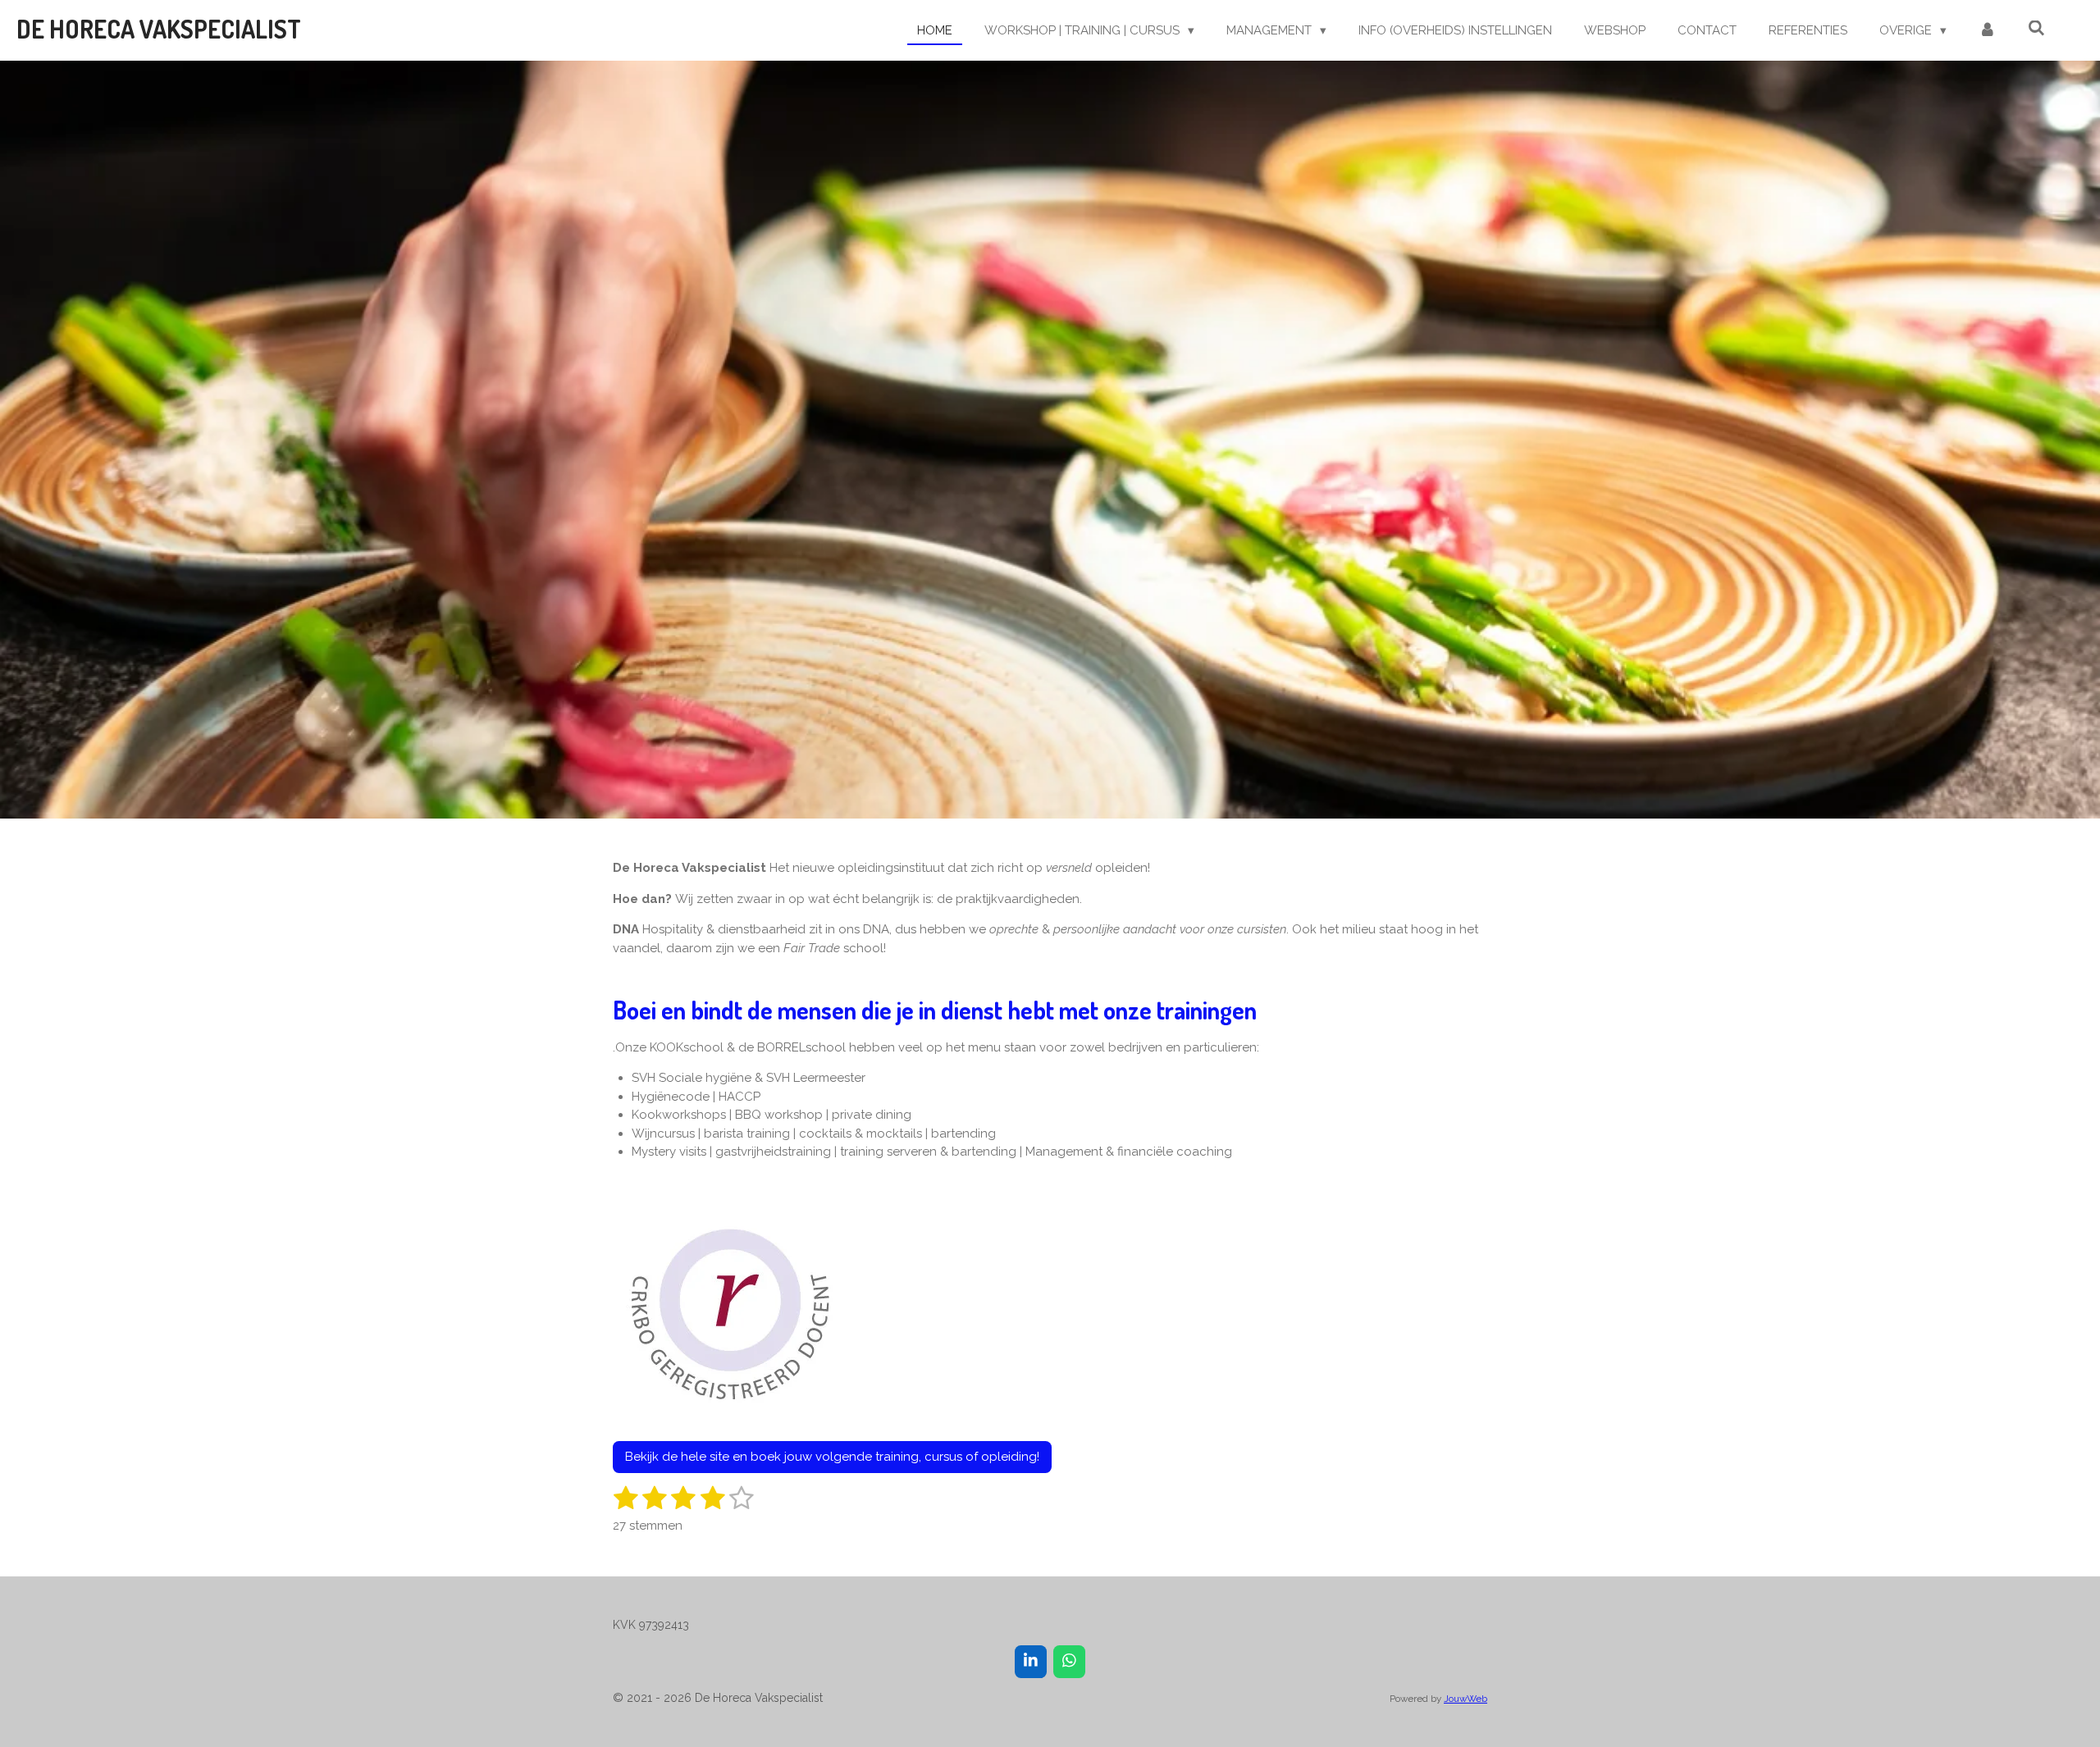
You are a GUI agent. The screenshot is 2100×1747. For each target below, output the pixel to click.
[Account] (1987, 31)
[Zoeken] (2036, 29)
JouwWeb (1465, 1699)
